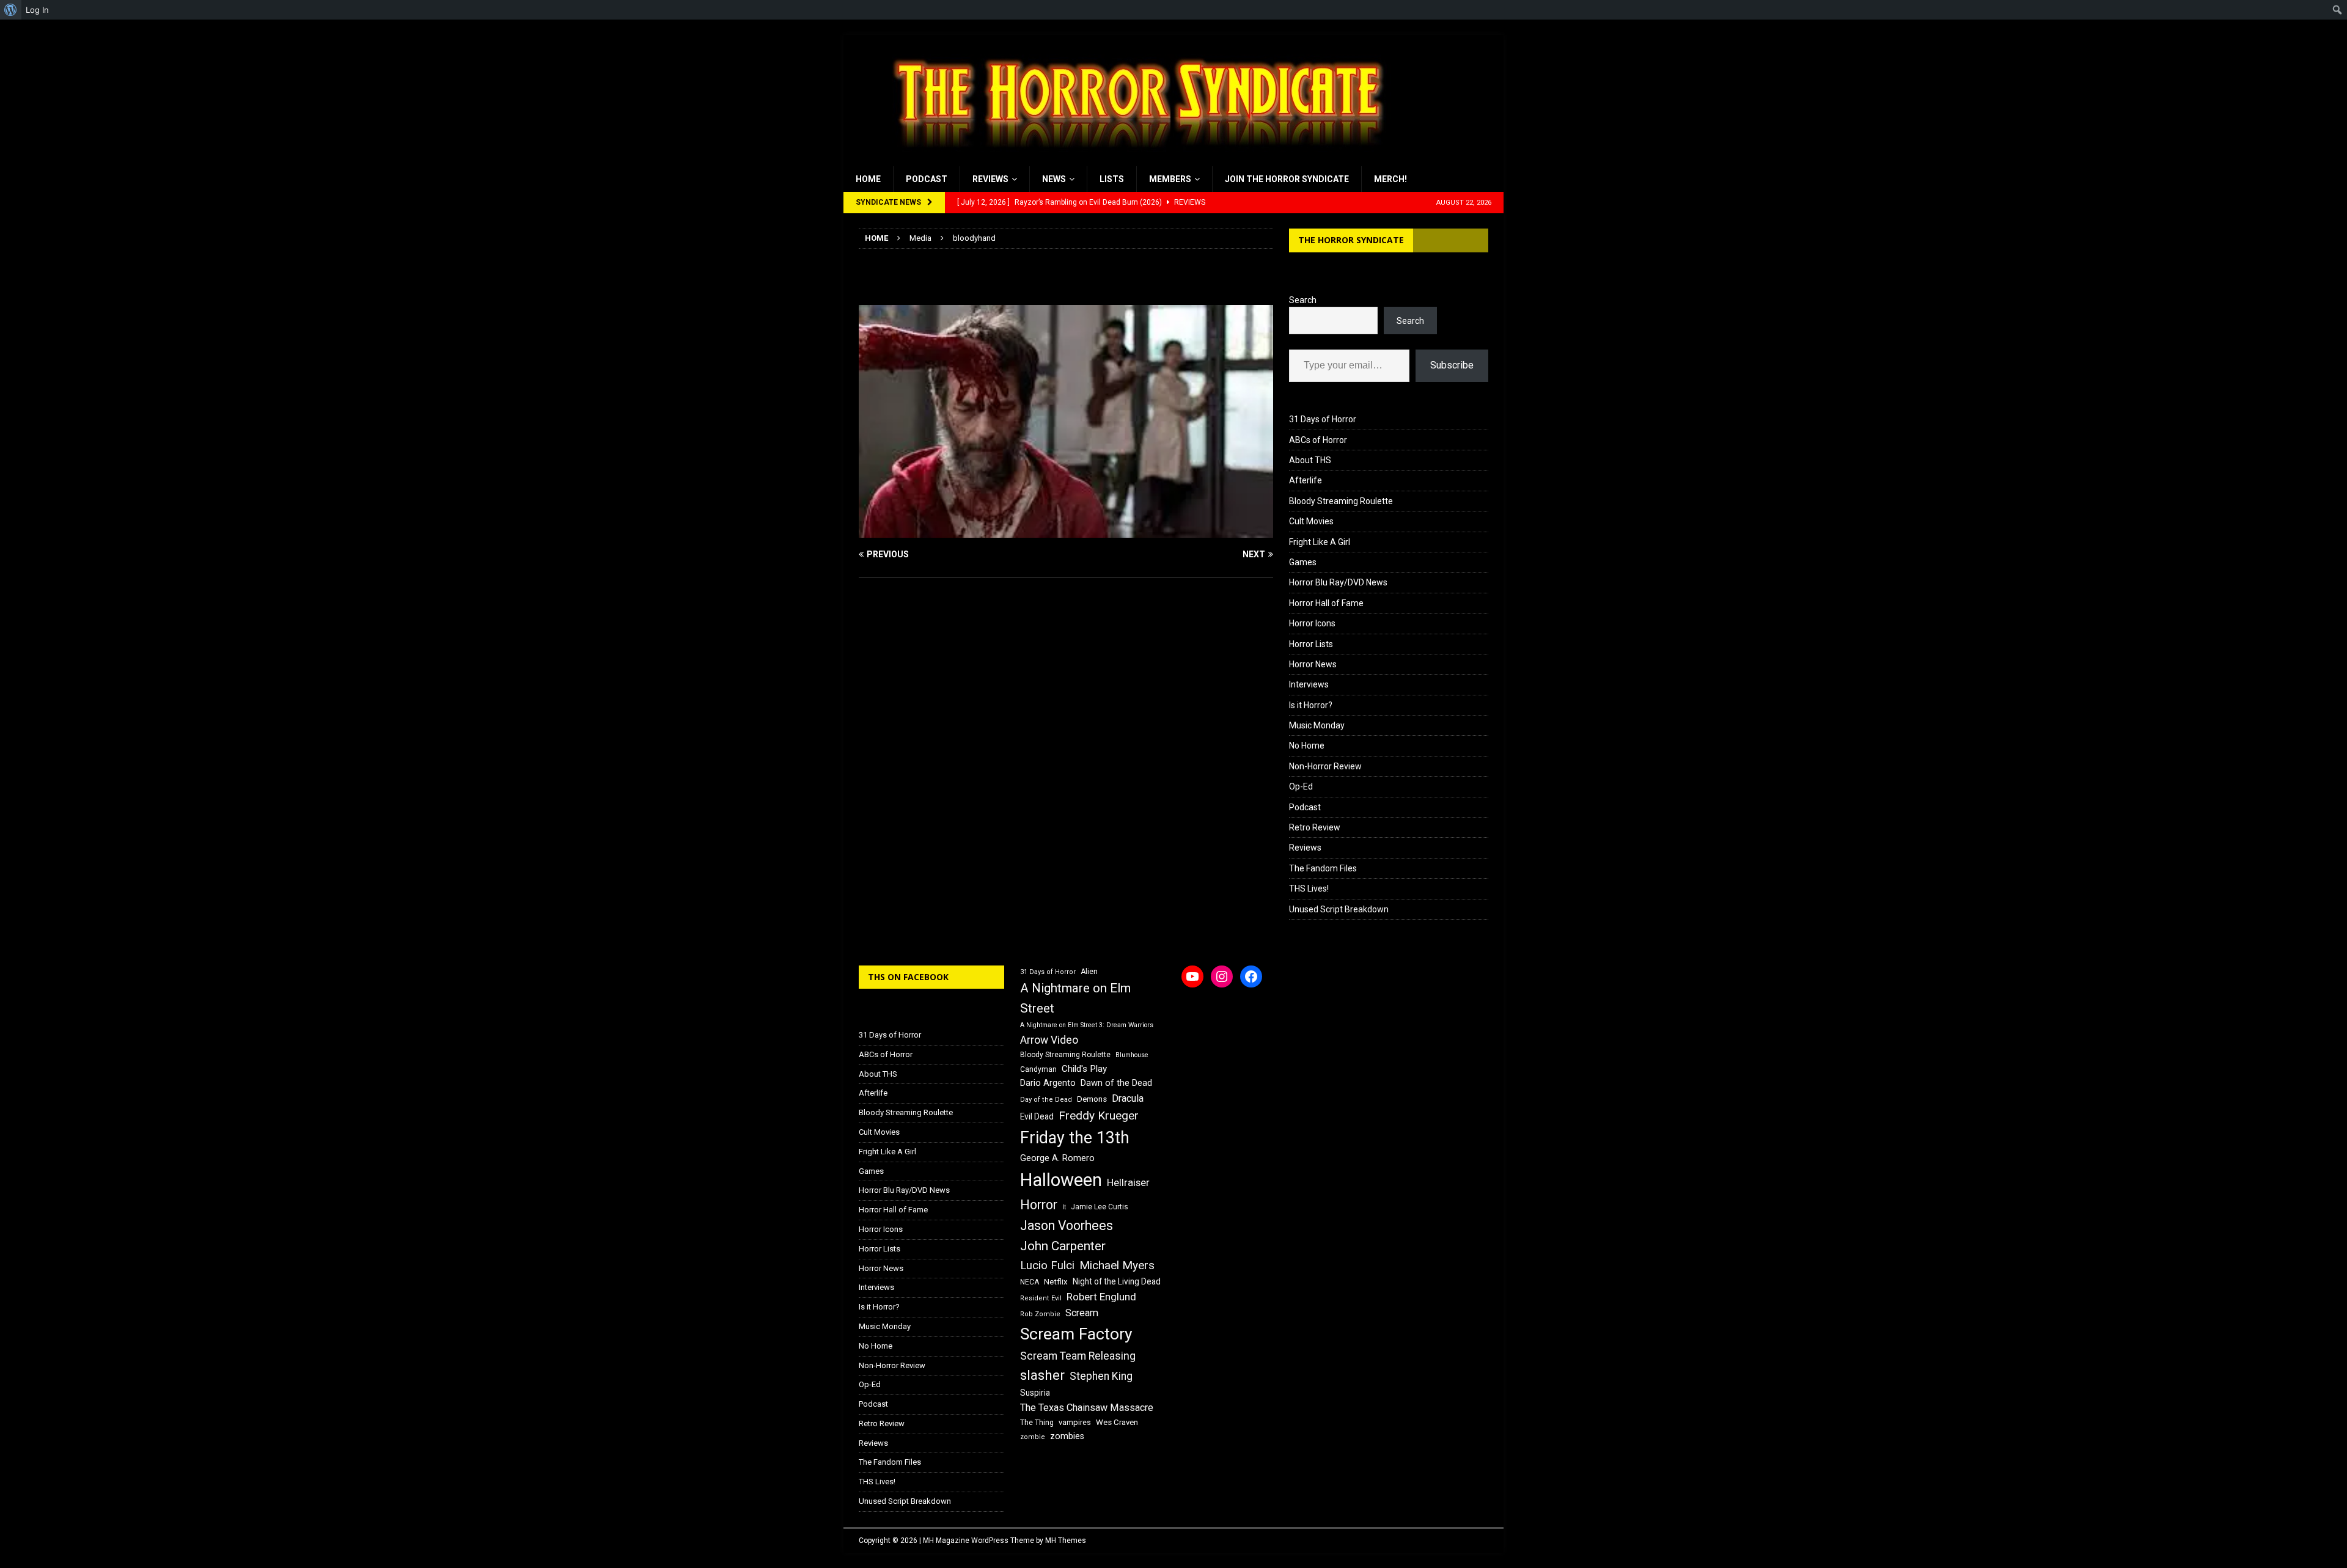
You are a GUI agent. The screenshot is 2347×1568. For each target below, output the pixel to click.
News (1054, 179)
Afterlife (1306, 480)
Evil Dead (1037, 1116)
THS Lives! (1309, 888)
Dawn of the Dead (1116, 1083)
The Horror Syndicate (1351, 240)
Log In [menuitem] (37, 10)
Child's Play (1084, 1069)
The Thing (1037, 1423)
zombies (1067, 1436)
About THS (1310, 460)
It (1064, 1207)
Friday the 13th (1075, 1138)
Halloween (1061, 1180)
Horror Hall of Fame (1326, 603)
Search (1303, 300)
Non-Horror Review (1325, 766)
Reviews (990, 179)
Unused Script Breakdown (1339, 909)
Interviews (1309, 684)
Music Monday (1317, 725)
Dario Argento (1048, 1083)
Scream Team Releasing (1078, 1356)
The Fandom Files (1323, 868)
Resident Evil (1041, 1298)
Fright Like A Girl (1320, 542)
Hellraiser (1128, 1183)
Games (1303, 562)
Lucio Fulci (1047, 1266)
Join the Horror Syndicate (1287, 179)
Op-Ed (1301, 786)
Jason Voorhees (1067, 1225)
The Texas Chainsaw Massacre (1087, 1408)
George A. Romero (1057, 1158)
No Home (1307, 746)
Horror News (1313, 664)
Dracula (1128, 1098)
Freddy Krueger (1099, 1116)
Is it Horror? (1311, 705)
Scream (1082, 1313)
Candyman (1038, 1069)
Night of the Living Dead (1117, 1281)
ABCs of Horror (1318, 440)
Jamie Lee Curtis (1100, 1207)
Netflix (1056, 1282)
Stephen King (1101, 1376)
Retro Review (1315, 827)
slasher (1042, 1375)
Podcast (927, 179)
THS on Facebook (908, 977)
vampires (1075, 1422)
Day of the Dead (1046, 1100)
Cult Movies (1311, 521)
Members (1170, 179)
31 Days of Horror (1323, 419)
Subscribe (1452, 365)
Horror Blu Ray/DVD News (1338, 582)
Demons (1092, 1099)
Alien (1089, 972)
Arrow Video (1049, 1040)
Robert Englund (1101, 1297)
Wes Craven (1117, 1422)
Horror (1039, 1205)
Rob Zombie (1040, 1314)
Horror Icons (1312, 623)
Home (868, 179)
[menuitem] (11, 10)
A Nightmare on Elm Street (1075, 998)
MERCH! (1390, 179)
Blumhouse (1132, 1055)
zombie (1033, 1437)
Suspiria (1035, 1393)
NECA (1030, 1282)
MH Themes (1066, 1541)
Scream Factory (1076, 1334)
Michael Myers (1117, 1265)
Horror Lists (1311, 644)
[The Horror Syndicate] (1134, 159)
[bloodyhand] (1066, 530)
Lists (1112, 179)
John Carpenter (1063, 1246)
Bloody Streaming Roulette (1341, 501)
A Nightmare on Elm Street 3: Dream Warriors (1087, 1025)
